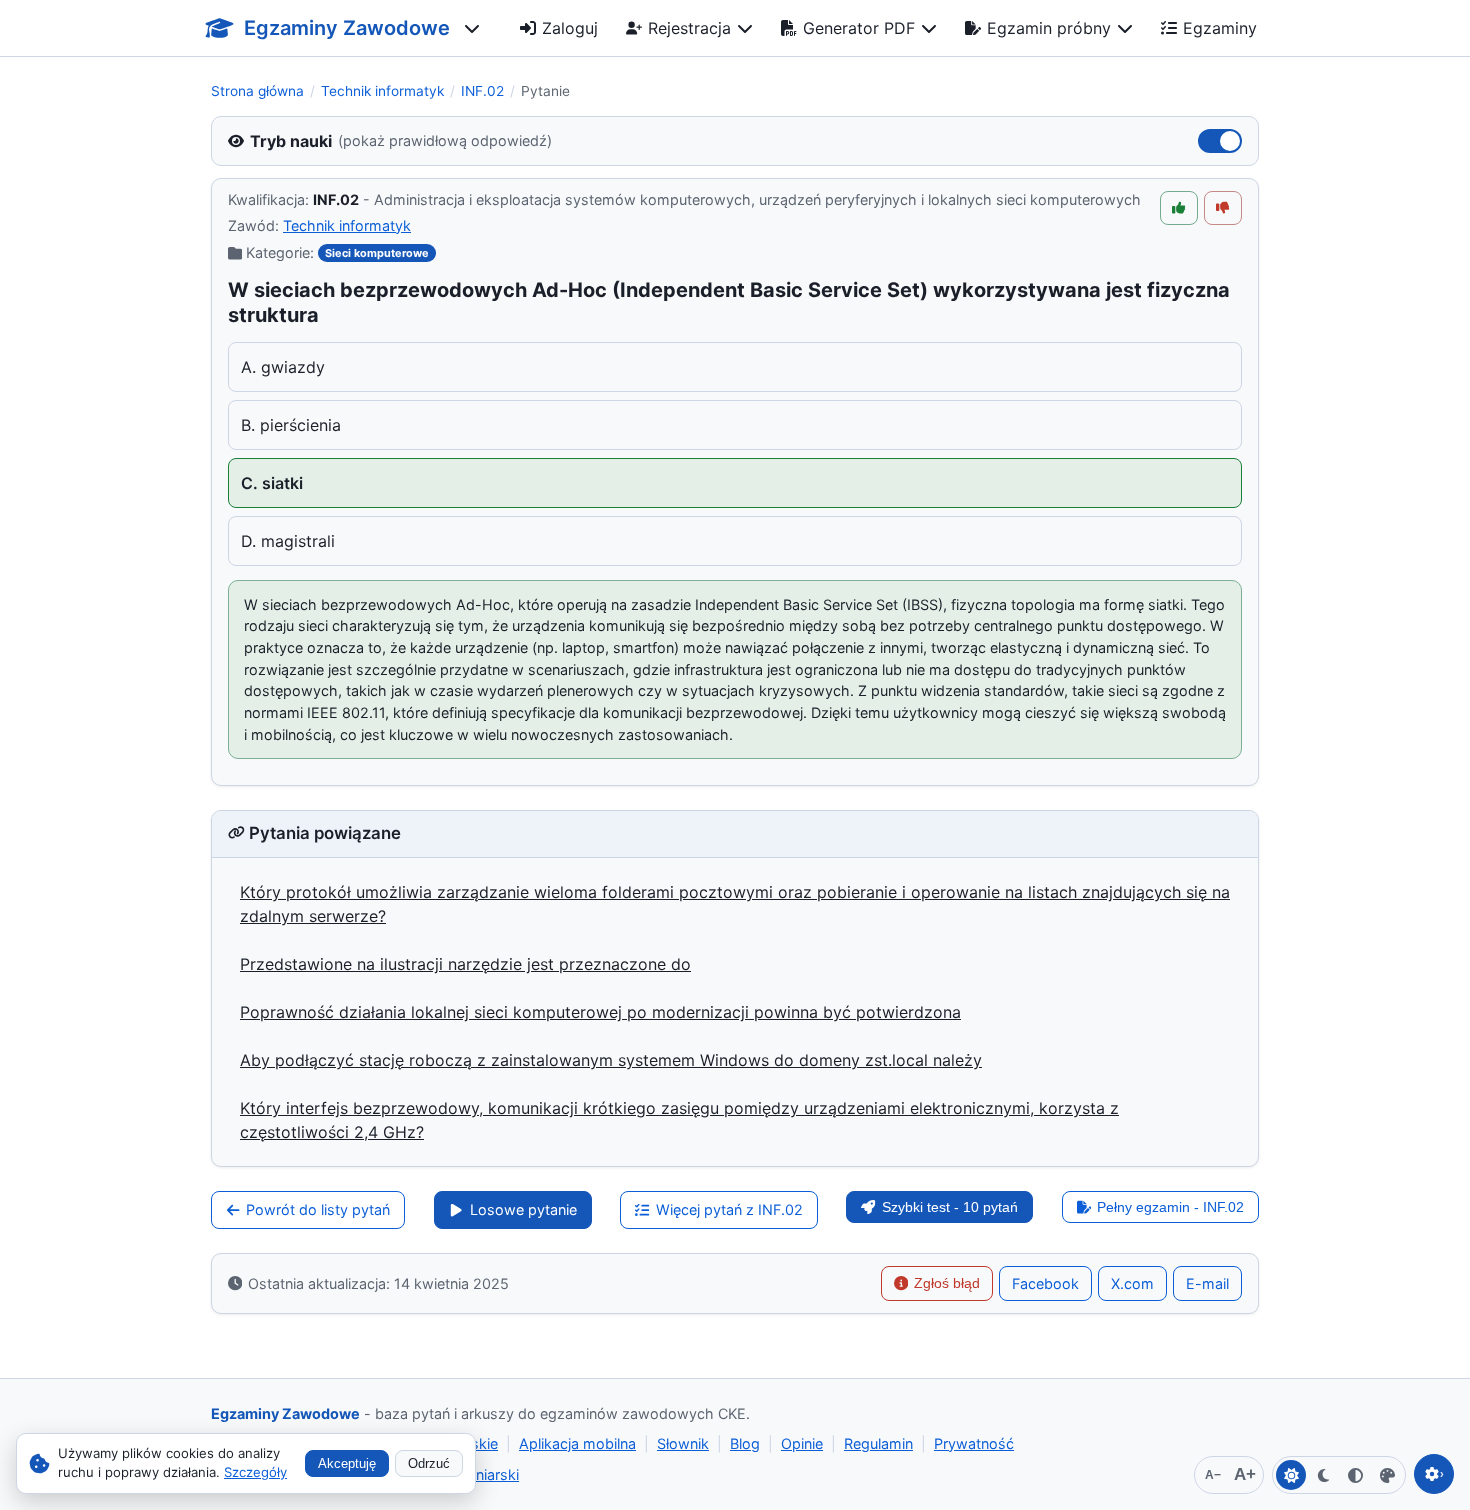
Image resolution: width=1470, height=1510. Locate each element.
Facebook (1045, 1283)
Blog (745, 1443)
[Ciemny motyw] (1323, 1475)
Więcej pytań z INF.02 (729, 1209)
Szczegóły (255, 1472)
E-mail (1207, 1283)
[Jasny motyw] (1291, 1475)
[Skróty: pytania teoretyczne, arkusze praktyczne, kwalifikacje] (472, 28)
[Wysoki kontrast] (1355, 1475)
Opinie (802, 1443)
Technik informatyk (382, 91)
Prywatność (974, 1443)
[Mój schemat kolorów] (1387, 1475)
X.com (1132, 1283)
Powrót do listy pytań (318, 1209)
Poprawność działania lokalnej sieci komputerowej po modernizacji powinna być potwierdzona (600, 1012)
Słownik (683, 1443)
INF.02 (482, 91)
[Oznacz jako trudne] (1223, 208)
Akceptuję (347, 1463)
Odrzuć (429, 1463)
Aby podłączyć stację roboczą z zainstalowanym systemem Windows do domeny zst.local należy (611, 1060)
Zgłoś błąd (947, 1283)
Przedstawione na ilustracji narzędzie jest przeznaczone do (465, 964)
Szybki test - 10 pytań (950, 1207)
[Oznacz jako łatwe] (1179, 208)
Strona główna (257, 91)
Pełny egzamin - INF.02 (1170, 1207)
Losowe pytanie (523, 1209)
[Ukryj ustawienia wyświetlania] (1434, 1474)
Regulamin (878, 1443)
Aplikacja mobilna (577, 1443)
